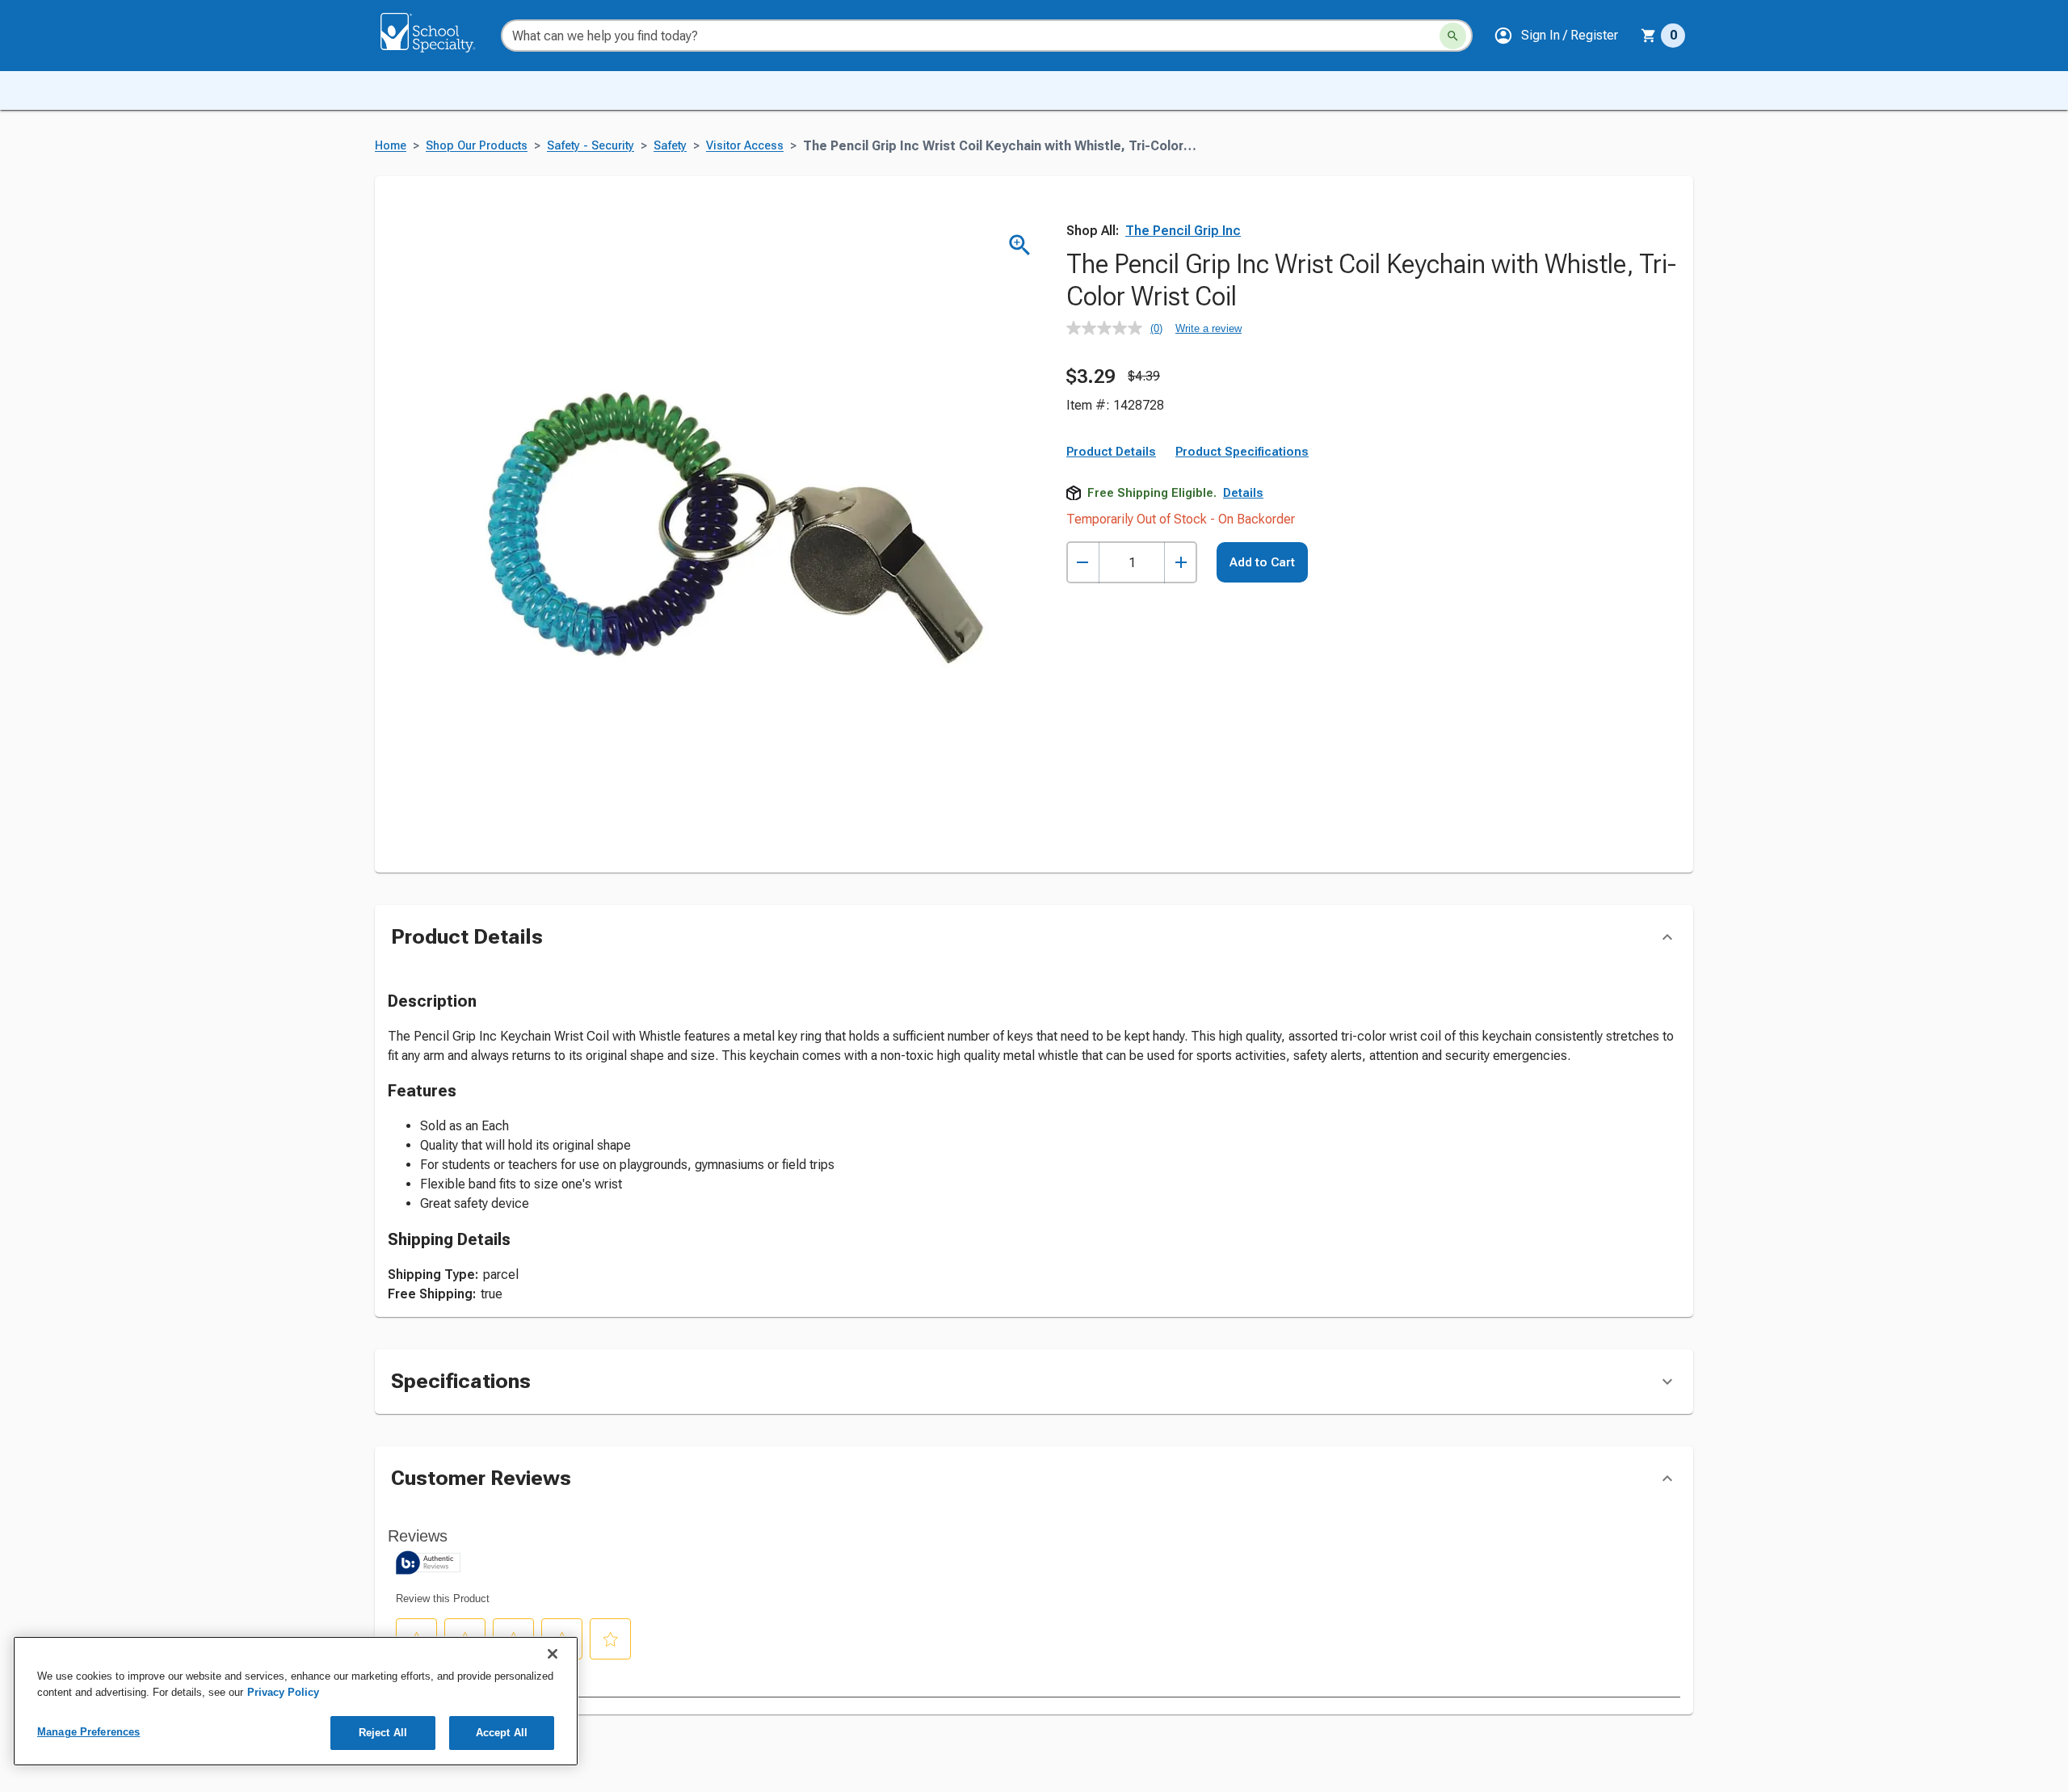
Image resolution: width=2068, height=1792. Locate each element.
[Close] (553, 1654)
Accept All (502, 1733)
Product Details (1111, 452)
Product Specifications (1242, 452)
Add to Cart (1262, 562)
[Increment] (1181, 563)
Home (391, 146)
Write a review (1208, 328)
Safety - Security (591, 146)
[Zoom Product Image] (1020, 245)
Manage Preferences (88, 1732)
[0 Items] (1649, 36)
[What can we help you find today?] (1453, 36)
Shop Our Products (477, 146)
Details (1243, 493)
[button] (1556, 36)
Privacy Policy (283, 1692)
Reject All (383, 1733)
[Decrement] (1083, 563)
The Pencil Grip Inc (1183, 231)
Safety (670, 146)
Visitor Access (745, 146)
